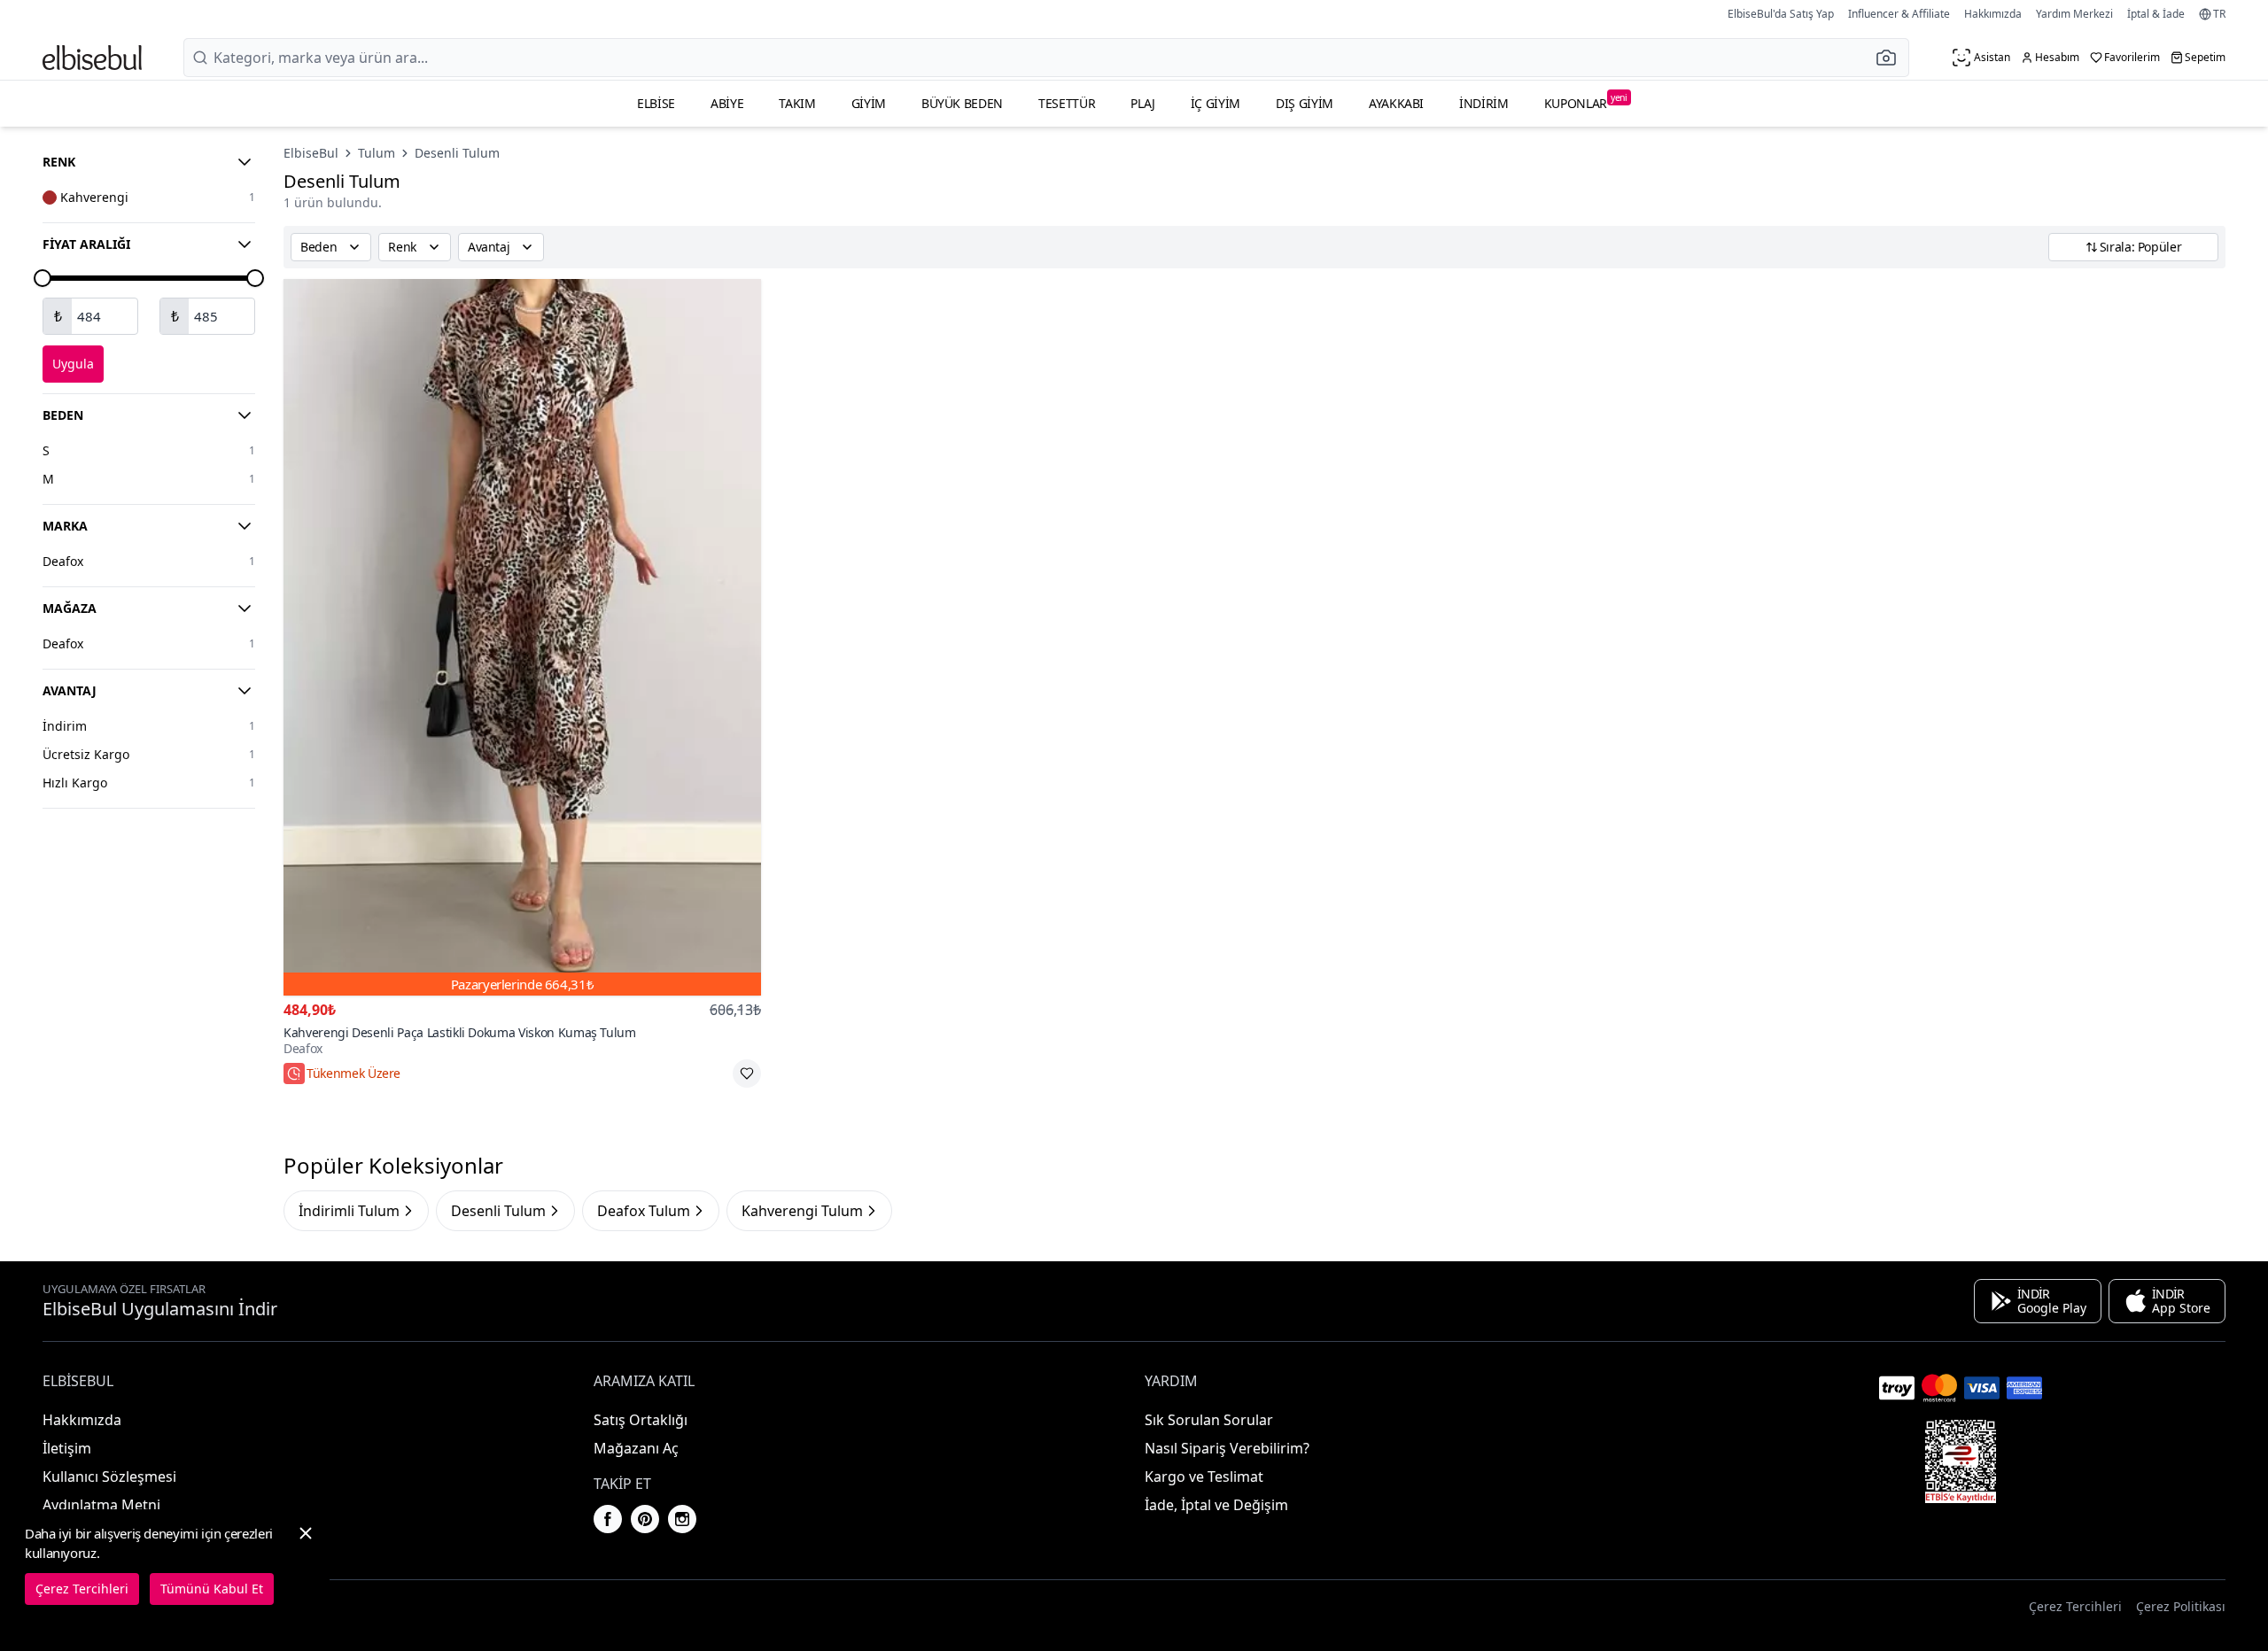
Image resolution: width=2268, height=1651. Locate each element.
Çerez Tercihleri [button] (2075, 1606)
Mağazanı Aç (636, 1448)
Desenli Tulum (457, 153)
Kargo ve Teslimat (1204, 1477)
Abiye (727, 103)
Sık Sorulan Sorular (1209, 1420)
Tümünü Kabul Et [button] (212, 1589)
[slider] (43, 278)
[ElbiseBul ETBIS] (1961, 1461)
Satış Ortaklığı (641, 1420)
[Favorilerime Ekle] (747, 1074)
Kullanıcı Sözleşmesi (109, 1477)
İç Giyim (1216, 103)
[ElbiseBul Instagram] (682, 1519)
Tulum (377, 153)
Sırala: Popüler (2141, 247)
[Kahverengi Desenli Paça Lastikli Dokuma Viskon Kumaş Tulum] (522, 637)
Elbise (656, 103)
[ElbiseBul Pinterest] (645, 1519)
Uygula (73, 364)
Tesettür (1067, 103)
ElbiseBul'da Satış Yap (1781, 14)
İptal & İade (2156, 14)
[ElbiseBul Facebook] (608, 1519)
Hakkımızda (1993, 14)
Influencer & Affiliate (1899, 14)
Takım (797, 103)
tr (2219, 14)
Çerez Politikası (2181, 1606)
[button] (1891, 58)
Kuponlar (1586, 101)
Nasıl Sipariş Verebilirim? (1227, 1448)
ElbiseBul (311, 153)
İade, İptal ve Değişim (1216, 1505)
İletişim (67, 1448)
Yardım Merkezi (2074, 14)
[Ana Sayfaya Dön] (92, 58)
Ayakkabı (1396, 103)
